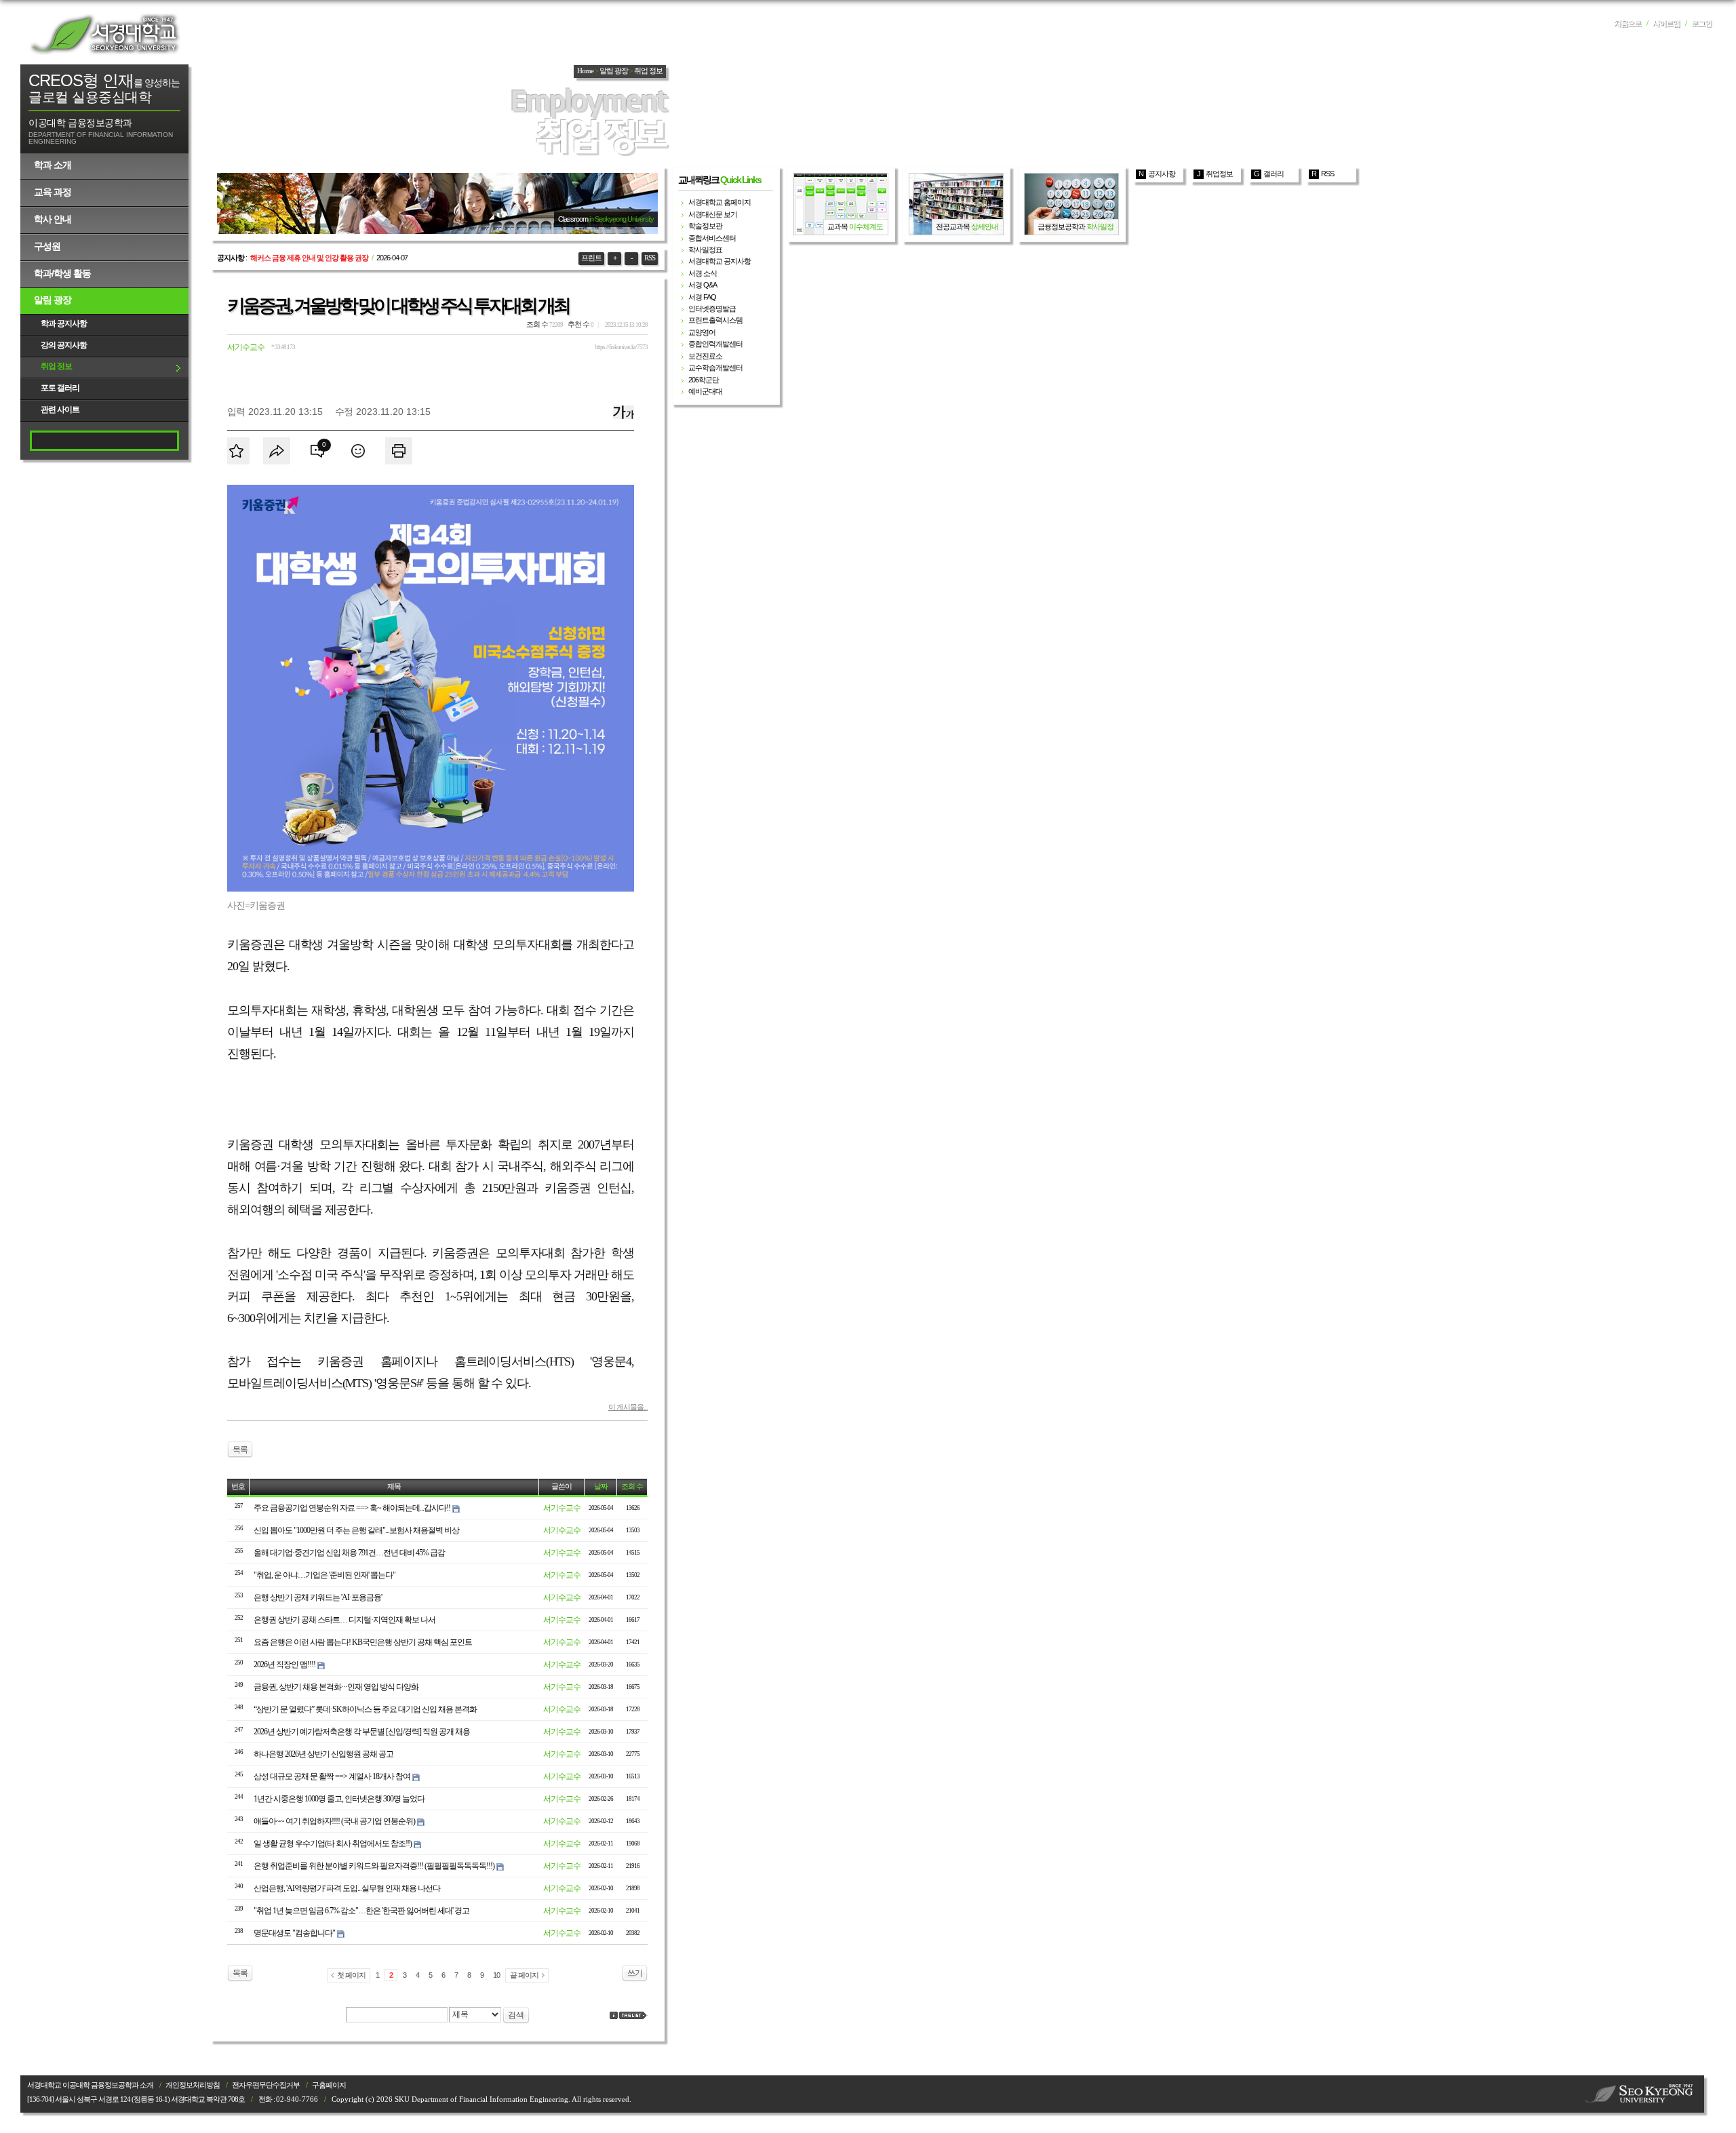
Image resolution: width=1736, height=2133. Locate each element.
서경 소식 (703, 273)
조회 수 (632, 1487)
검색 (516, 2015)
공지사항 (1162, 174)
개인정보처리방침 (193, 2085)
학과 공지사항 (64, 323)
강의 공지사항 (64, 345)
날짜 (601, 1487)
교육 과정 (53, 192)
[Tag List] (633, 2015)
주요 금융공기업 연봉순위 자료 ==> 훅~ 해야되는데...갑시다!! (352, 1508)
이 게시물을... (628, 1407)
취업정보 (1219, 174)
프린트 (591, 258)
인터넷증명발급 (712, 308)
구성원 (47, 246)
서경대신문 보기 (713, 214)
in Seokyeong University (622, 219)
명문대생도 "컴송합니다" (294, 1933)
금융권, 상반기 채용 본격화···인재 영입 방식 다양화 (336, 1687)
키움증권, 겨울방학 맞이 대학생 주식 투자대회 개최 (398, 306)
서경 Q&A (703, 285)
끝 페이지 (524, 1975)
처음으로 (1627, 23)
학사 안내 (53, 219)
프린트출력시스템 (715, 320)
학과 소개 (53, 165)
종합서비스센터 (712, 238)
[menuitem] (236, 451)
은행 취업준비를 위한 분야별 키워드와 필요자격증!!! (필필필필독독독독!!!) (374, 1866)
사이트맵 (1666, 23)
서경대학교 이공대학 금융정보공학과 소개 (90, 2085)
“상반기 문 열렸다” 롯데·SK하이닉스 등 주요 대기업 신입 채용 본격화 (365, 1709)
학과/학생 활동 (62, 273)
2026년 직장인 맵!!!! (284, 1664)
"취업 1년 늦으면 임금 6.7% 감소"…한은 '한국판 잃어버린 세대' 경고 (361, 1911)
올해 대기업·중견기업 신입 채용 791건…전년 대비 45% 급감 (349, 1553)
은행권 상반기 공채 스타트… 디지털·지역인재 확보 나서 (344, 1620)
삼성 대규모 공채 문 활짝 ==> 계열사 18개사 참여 (332, 1776)
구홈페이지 (329, 2085)
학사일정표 (705, 250)
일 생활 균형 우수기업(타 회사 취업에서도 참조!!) (333, 1843)
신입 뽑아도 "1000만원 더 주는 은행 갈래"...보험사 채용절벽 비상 (356, 1530)
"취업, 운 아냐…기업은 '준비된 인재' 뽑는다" (324, 1575)
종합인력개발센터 (715, 344)
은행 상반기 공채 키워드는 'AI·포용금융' (318, 1597)
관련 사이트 (60, 410)
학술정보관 (705, 226)
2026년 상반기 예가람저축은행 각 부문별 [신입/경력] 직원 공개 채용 (362, 1732)
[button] (317, 451)
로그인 (1701, 23)
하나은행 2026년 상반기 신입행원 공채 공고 (323, 1754)
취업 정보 (56, 366)
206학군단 (704, 380)
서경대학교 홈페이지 (719, 202)
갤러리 (1274, 174)
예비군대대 (705, 391)
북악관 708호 (225, 2099)
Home (585, 71)
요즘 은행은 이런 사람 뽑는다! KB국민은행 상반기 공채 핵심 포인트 (363, 1642)
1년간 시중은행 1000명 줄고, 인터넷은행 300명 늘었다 (339, 1799)
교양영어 (702, 332)
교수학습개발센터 (715, 367)
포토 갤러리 (60, 388)
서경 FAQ (702, 297)
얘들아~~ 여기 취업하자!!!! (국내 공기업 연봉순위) (334, 1821)
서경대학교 (105, 34)
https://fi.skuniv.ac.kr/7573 (621, 347)
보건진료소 (705, 356)
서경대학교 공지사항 (719, 261)
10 (496, 1975)
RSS (650, 258)
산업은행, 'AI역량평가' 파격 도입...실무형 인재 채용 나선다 (347, 1888)
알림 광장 (53, 300)
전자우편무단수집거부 (266, 2085)
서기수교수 (246, 347)
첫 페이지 (351, 1975)
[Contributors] (614, 2015)
